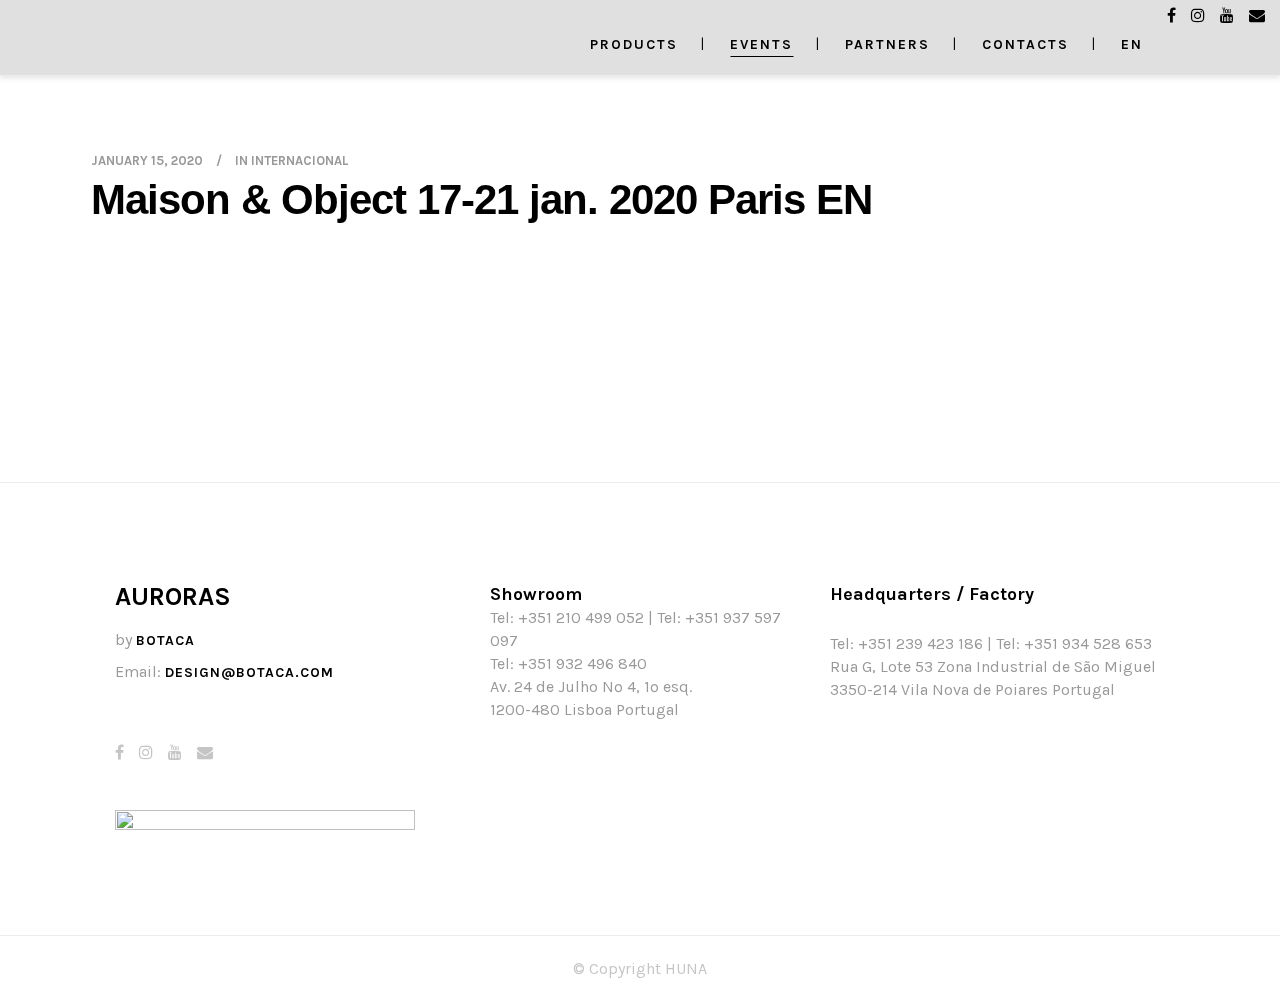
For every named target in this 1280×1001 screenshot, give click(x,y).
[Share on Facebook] (98, 469)
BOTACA (165, 640)
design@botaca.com (249, 672)
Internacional (299, 160)
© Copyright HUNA (640, 968)
